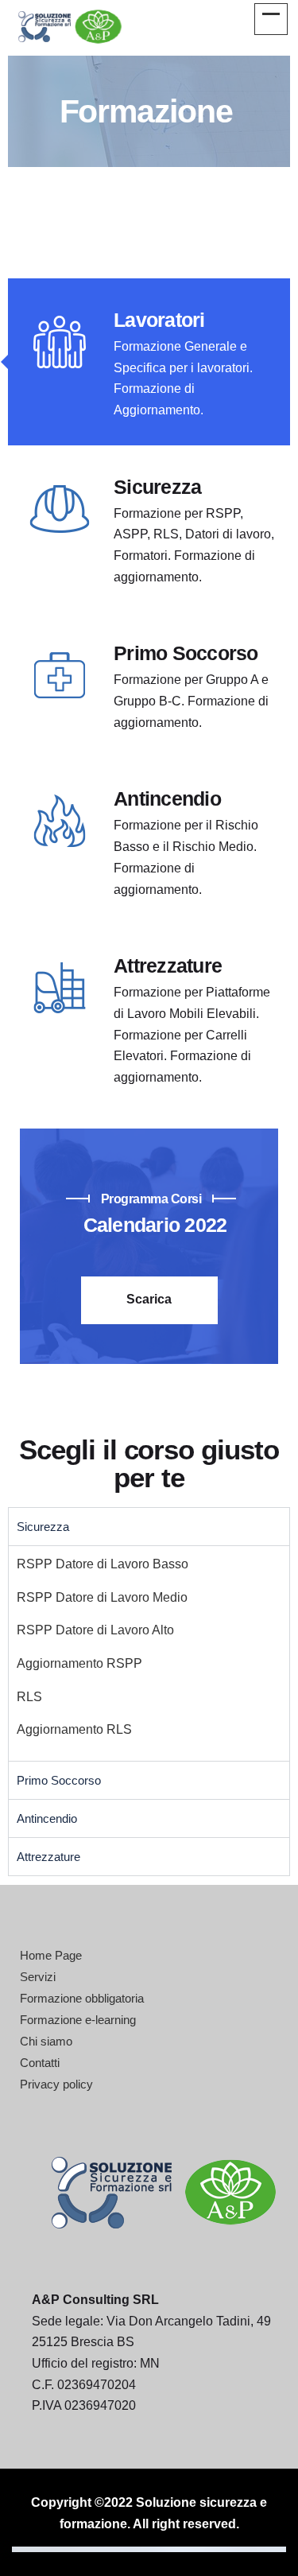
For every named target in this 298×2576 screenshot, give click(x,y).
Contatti (40, 2063)
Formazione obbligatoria (82, 1998)
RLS (29, 1697)
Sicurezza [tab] (43, 1527)
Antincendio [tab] (47, 1818)
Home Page (51, 1955)
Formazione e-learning (78, 2020)
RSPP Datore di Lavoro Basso (103, 1564)
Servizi (38, 1977)
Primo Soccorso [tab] (59, 1780)
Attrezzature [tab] (48, 1857)
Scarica (149, 1299)
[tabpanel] (149, 1653)
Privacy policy (56, 2084)
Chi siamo (46, 2041)
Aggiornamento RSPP (79, 1663)
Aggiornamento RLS (74, 1729)
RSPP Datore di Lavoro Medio (102, 1597)
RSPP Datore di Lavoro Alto (95, 1630)
